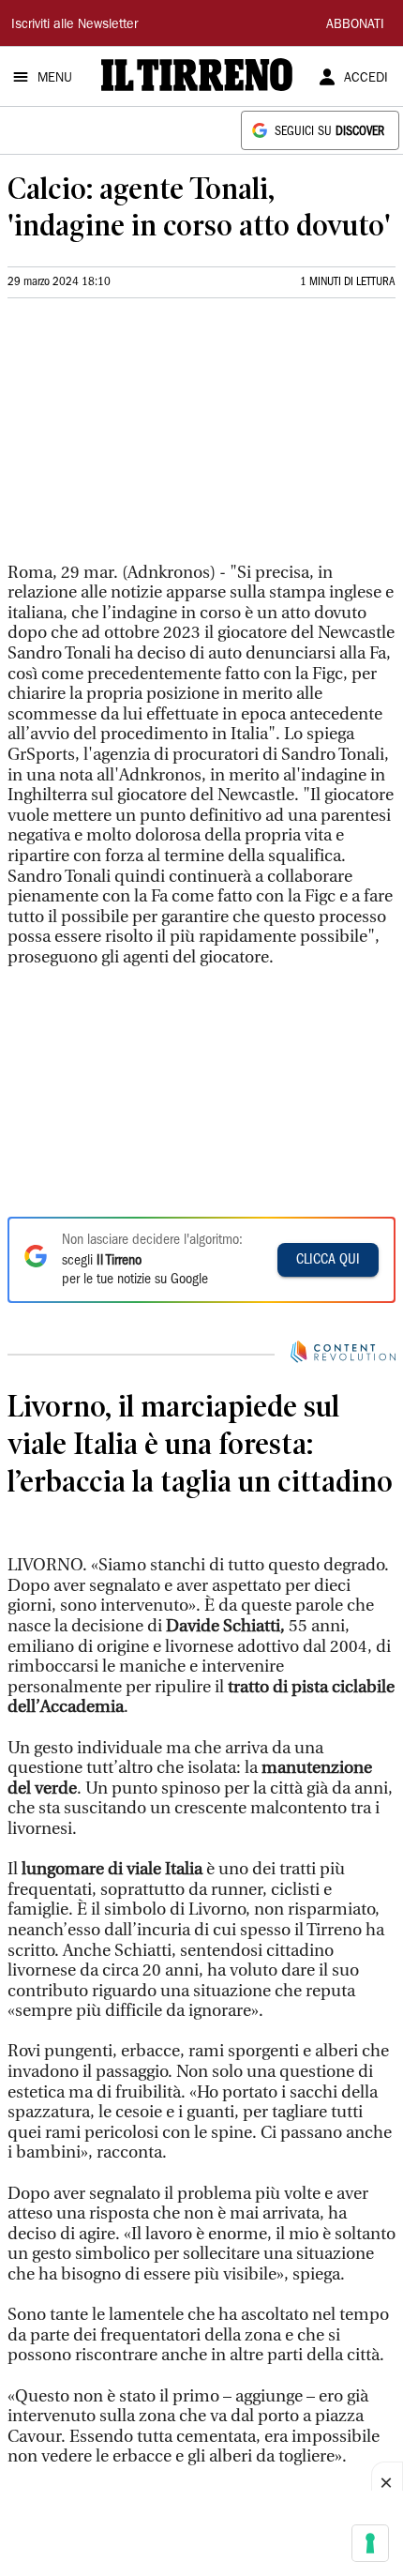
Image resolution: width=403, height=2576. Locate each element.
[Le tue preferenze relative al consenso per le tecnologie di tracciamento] (370, 2543)
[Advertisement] (148, 438)
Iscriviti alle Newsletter (75, 25)
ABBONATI (355, 25)
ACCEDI (366, 79)
